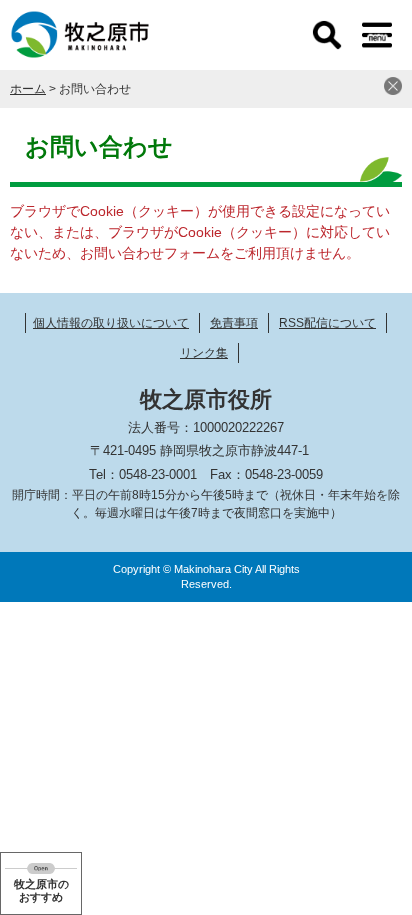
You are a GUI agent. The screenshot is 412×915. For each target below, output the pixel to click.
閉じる (393, 86)
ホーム (28, 89)
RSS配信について (327, 323)
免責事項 (234, 323)
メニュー (377, 35)
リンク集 (204, 353)
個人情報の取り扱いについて (111, 323)
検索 (327, 35)
